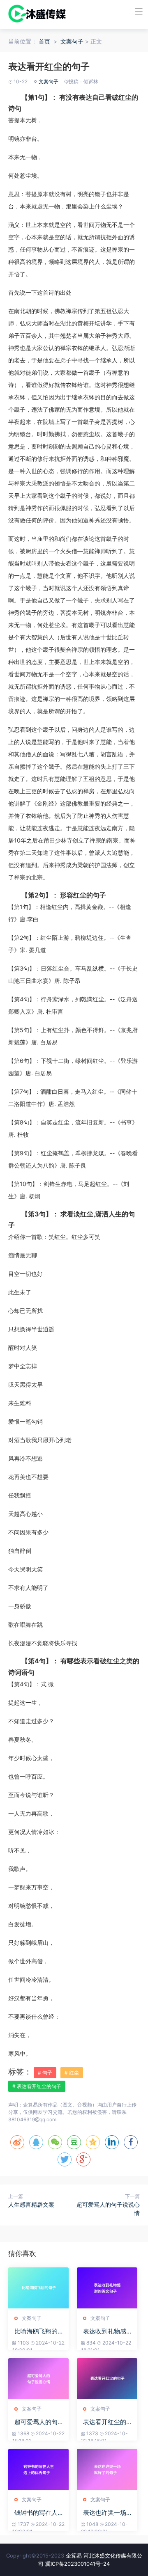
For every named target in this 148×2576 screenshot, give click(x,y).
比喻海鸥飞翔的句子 (36, 2331)
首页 (44, 41)
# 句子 (45, 2073)
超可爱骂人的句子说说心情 (36, 2422)
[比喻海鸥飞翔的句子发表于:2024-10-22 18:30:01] (38, 2288)
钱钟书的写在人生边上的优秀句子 (36, 2513)
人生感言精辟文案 (31, 2204)
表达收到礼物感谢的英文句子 (105, 2331)
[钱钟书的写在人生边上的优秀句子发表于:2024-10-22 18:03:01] (38, 2469)
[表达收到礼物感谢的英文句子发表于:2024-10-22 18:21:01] (107, 2288)
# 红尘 (72, 2073)
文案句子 (72, 41)
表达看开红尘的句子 (105, 2422)
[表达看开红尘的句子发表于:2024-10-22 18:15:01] (107, 2379)
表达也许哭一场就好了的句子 (105, 2513)
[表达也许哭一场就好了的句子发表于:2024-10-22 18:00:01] (107, 2469)
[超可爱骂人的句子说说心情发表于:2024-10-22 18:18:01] (38, 2379)
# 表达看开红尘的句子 (37, 2086)
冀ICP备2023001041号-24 (77, 2564)
